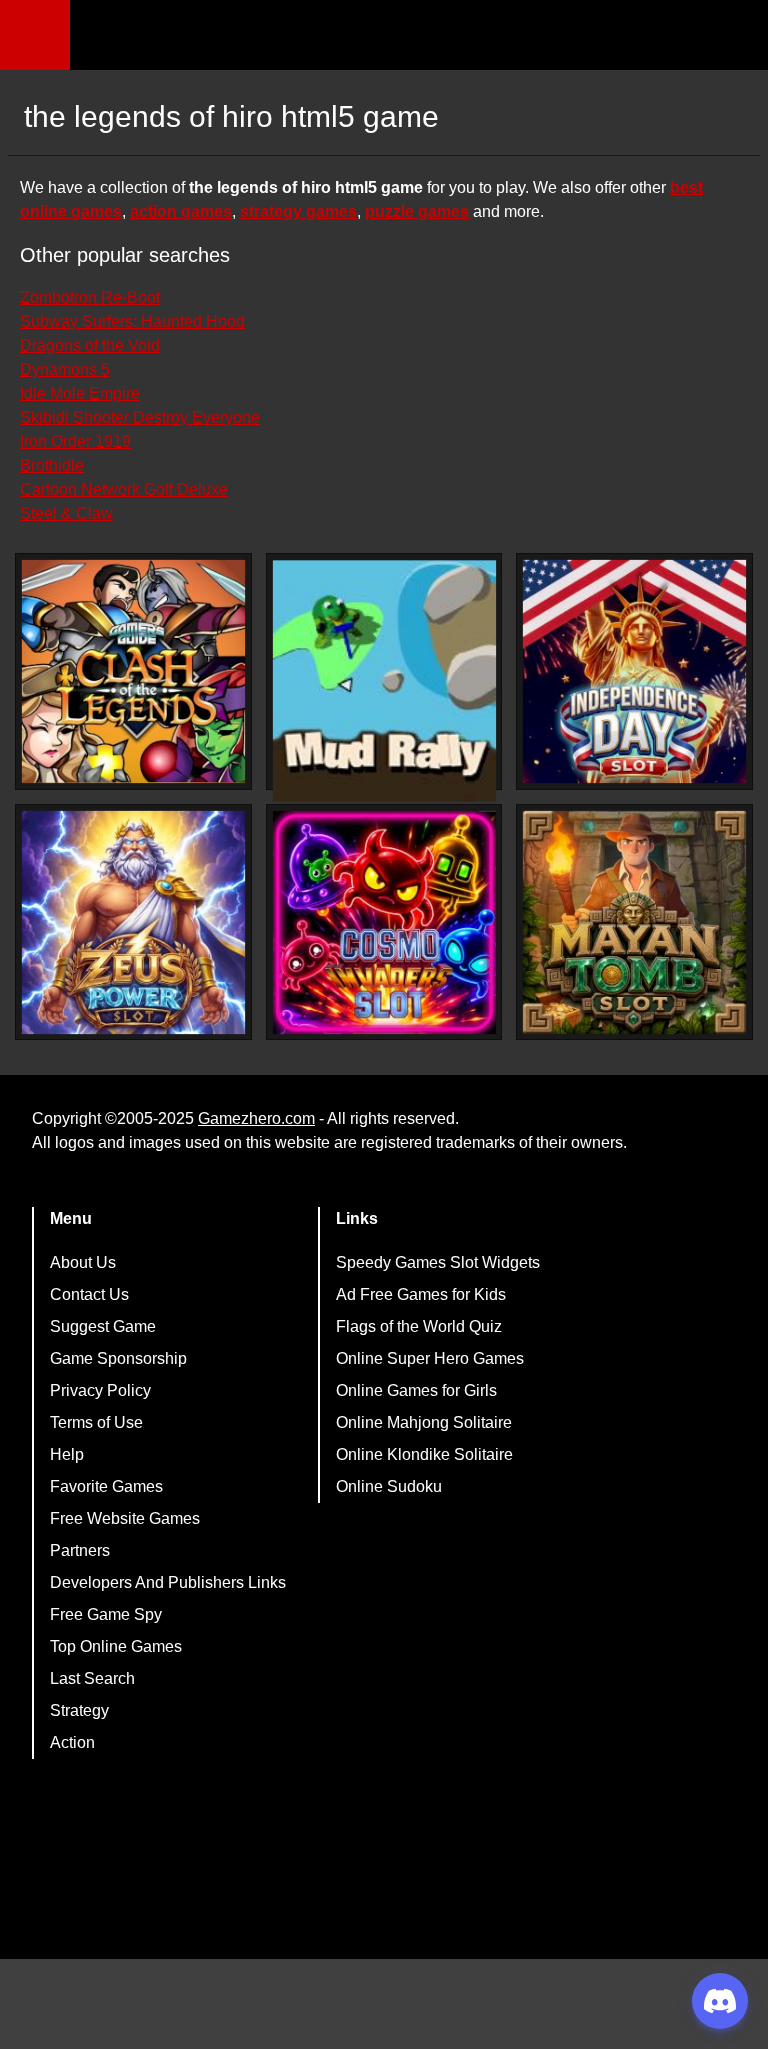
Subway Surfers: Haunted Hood (132, 321)
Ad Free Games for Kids (421, 1294)
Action (72, 1742)
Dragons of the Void (90, 345)
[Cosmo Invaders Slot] (384, 922)
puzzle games (417, 211)
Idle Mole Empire (80, 393)
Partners (80, 1550)
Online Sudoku (389, 1486)
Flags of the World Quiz (419, 1326)
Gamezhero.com (256, 1118)
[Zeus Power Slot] (133, 922)
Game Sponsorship (118, 1358)
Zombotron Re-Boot (90, 297)
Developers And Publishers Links (168, 1582)
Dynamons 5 (65, 369)
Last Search (92, 1678)
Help (67, 1454)
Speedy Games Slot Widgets (438, 1262)
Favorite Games (106, 1486)
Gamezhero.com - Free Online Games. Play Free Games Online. (195, 35)
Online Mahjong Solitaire (424, 1422)
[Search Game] (735, 39)
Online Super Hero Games (430, 1358)
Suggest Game (103, 1326)
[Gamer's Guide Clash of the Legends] (133, 671)
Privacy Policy (100, 1390)
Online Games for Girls (416, 1390)
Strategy (79, 1710)
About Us (83, 1262)
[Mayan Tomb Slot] (634, 922)
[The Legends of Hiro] (384, 681)
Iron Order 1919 (75, 441)
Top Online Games (116, 1646)
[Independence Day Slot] (634, 671)
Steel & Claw (66, 513)
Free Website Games (125, 1518)
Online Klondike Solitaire (424, 1454)
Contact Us (89, 1294)
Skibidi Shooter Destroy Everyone (140, 417)
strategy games (298, 211)
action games (181, 211)
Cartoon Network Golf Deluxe (124, 489)
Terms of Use (96, 1422)
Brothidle (52, 465)
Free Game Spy (106, 1614)
